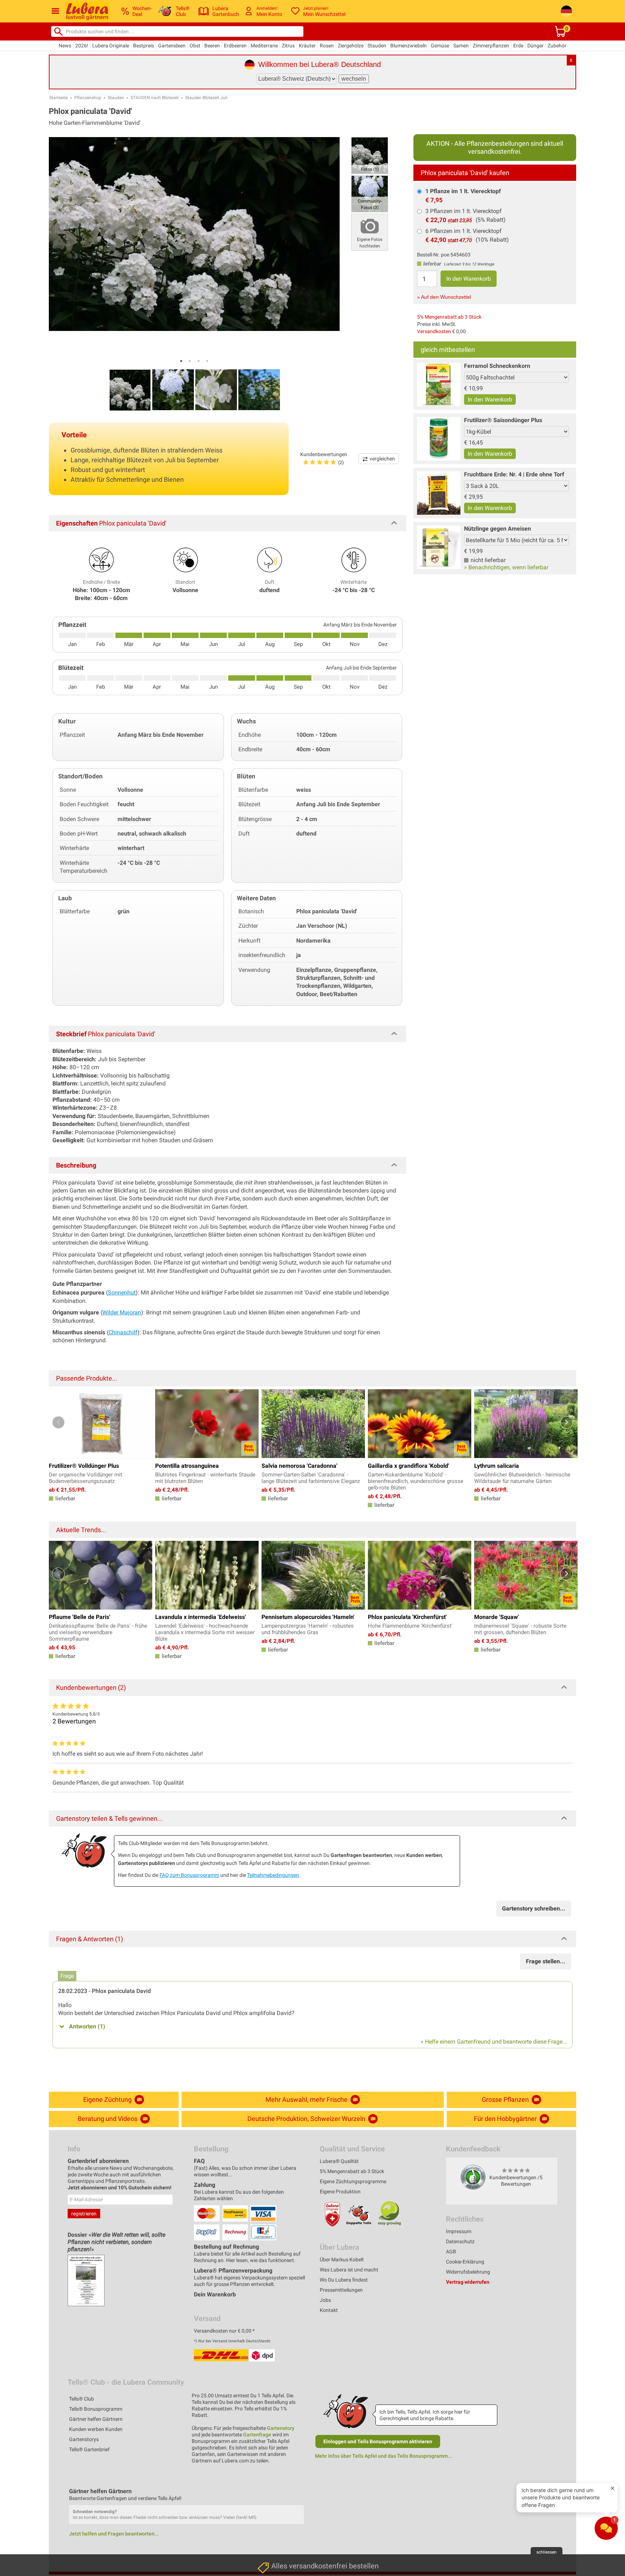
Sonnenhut (122, 1293)
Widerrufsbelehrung (468, 2272)
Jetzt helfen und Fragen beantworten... (114, 2534)
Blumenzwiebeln (409, 46)
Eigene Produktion (340, 2192)
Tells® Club (82, 2399)
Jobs (325, 2300)
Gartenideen (172, 46)
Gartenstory (281, 2428)
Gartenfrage (257, 2435)
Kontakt (329, 2310)
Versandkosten (434, 331)
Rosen (327, 46)
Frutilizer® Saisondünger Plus (503, 420)
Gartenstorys (84, 2439)
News (65, 46)
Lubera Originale (111, 46)
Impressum (459, 2231)
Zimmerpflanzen (491, 46)
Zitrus (288, 46)
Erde (518, 46)
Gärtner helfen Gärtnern (96, 2419)
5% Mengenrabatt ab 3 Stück (449, 317)
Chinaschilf (123, 1332)
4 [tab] (207, 361)
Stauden (377, 46)
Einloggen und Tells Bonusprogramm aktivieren (378, 2441)
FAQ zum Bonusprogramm (189, 1875)
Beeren (212, 46)
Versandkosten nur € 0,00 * (224, 2331)
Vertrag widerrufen (468, 2282)
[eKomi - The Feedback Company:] (473, 2177)
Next (567, 1422)
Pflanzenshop (88, 98)
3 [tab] (199, 361)
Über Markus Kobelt (342, 2260)
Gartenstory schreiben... (534, 1908)
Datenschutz (460, 2241)
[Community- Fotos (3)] (370, 193)
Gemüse (440, 46)
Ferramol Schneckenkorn (497, 366)
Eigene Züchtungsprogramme (353, 2181)
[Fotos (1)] (370, 155)
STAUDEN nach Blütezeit (155, 98)
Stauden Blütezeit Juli (206, 98)
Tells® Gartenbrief (89, 2449)
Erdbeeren (235, 46)
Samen (461, 46)
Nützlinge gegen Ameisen (498, 529)
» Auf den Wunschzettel (444, 297)
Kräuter (307, 46)
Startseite (58, 98)
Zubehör (557, 46)
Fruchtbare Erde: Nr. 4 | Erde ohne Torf (514, 474)
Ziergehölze (351, 46)
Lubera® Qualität (339, 2161)
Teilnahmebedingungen (273, 1875)
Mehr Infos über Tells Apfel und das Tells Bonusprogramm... (384, 2456)
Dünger (535, 46)
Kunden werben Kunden (96, 2429)
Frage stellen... (546, 1961)
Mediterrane (264, 46)
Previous (58, 1422)
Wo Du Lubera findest (344, 2280)
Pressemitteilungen (341, 2290)
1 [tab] (181, 361)
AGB (451, 2252)
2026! (82, 46)
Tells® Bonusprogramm (96, 2409)
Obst (195, 46)
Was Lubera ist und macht (349, 2270)
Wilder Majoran (122, 1312)
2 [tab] (190, 361)
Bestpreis (144, 46)
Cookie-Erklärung (465, 2262)
